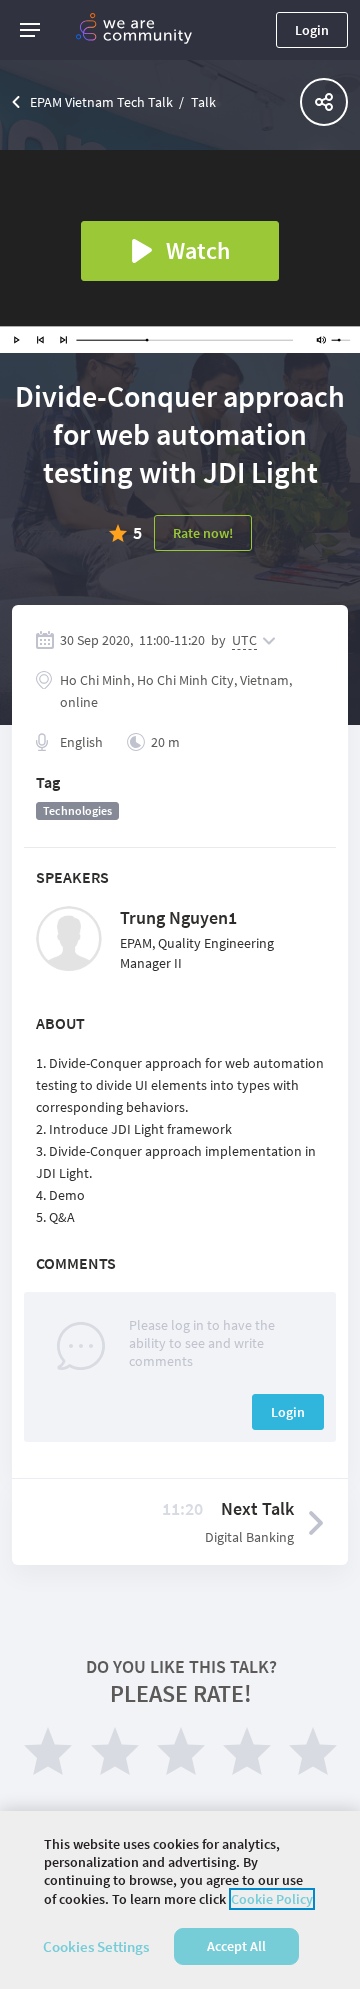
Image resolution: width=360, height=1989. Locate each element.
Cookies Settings (96, 1946)
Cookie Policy (272, 1899)
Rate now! (203, 533)
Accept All (236, 1946)
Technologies (77, 810)
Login (312, 30)
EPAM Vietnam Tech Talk (101, 102)
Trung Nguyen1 (178, 917)
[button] (30, 30)
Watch (198, 250)
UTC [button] (244, 640)
